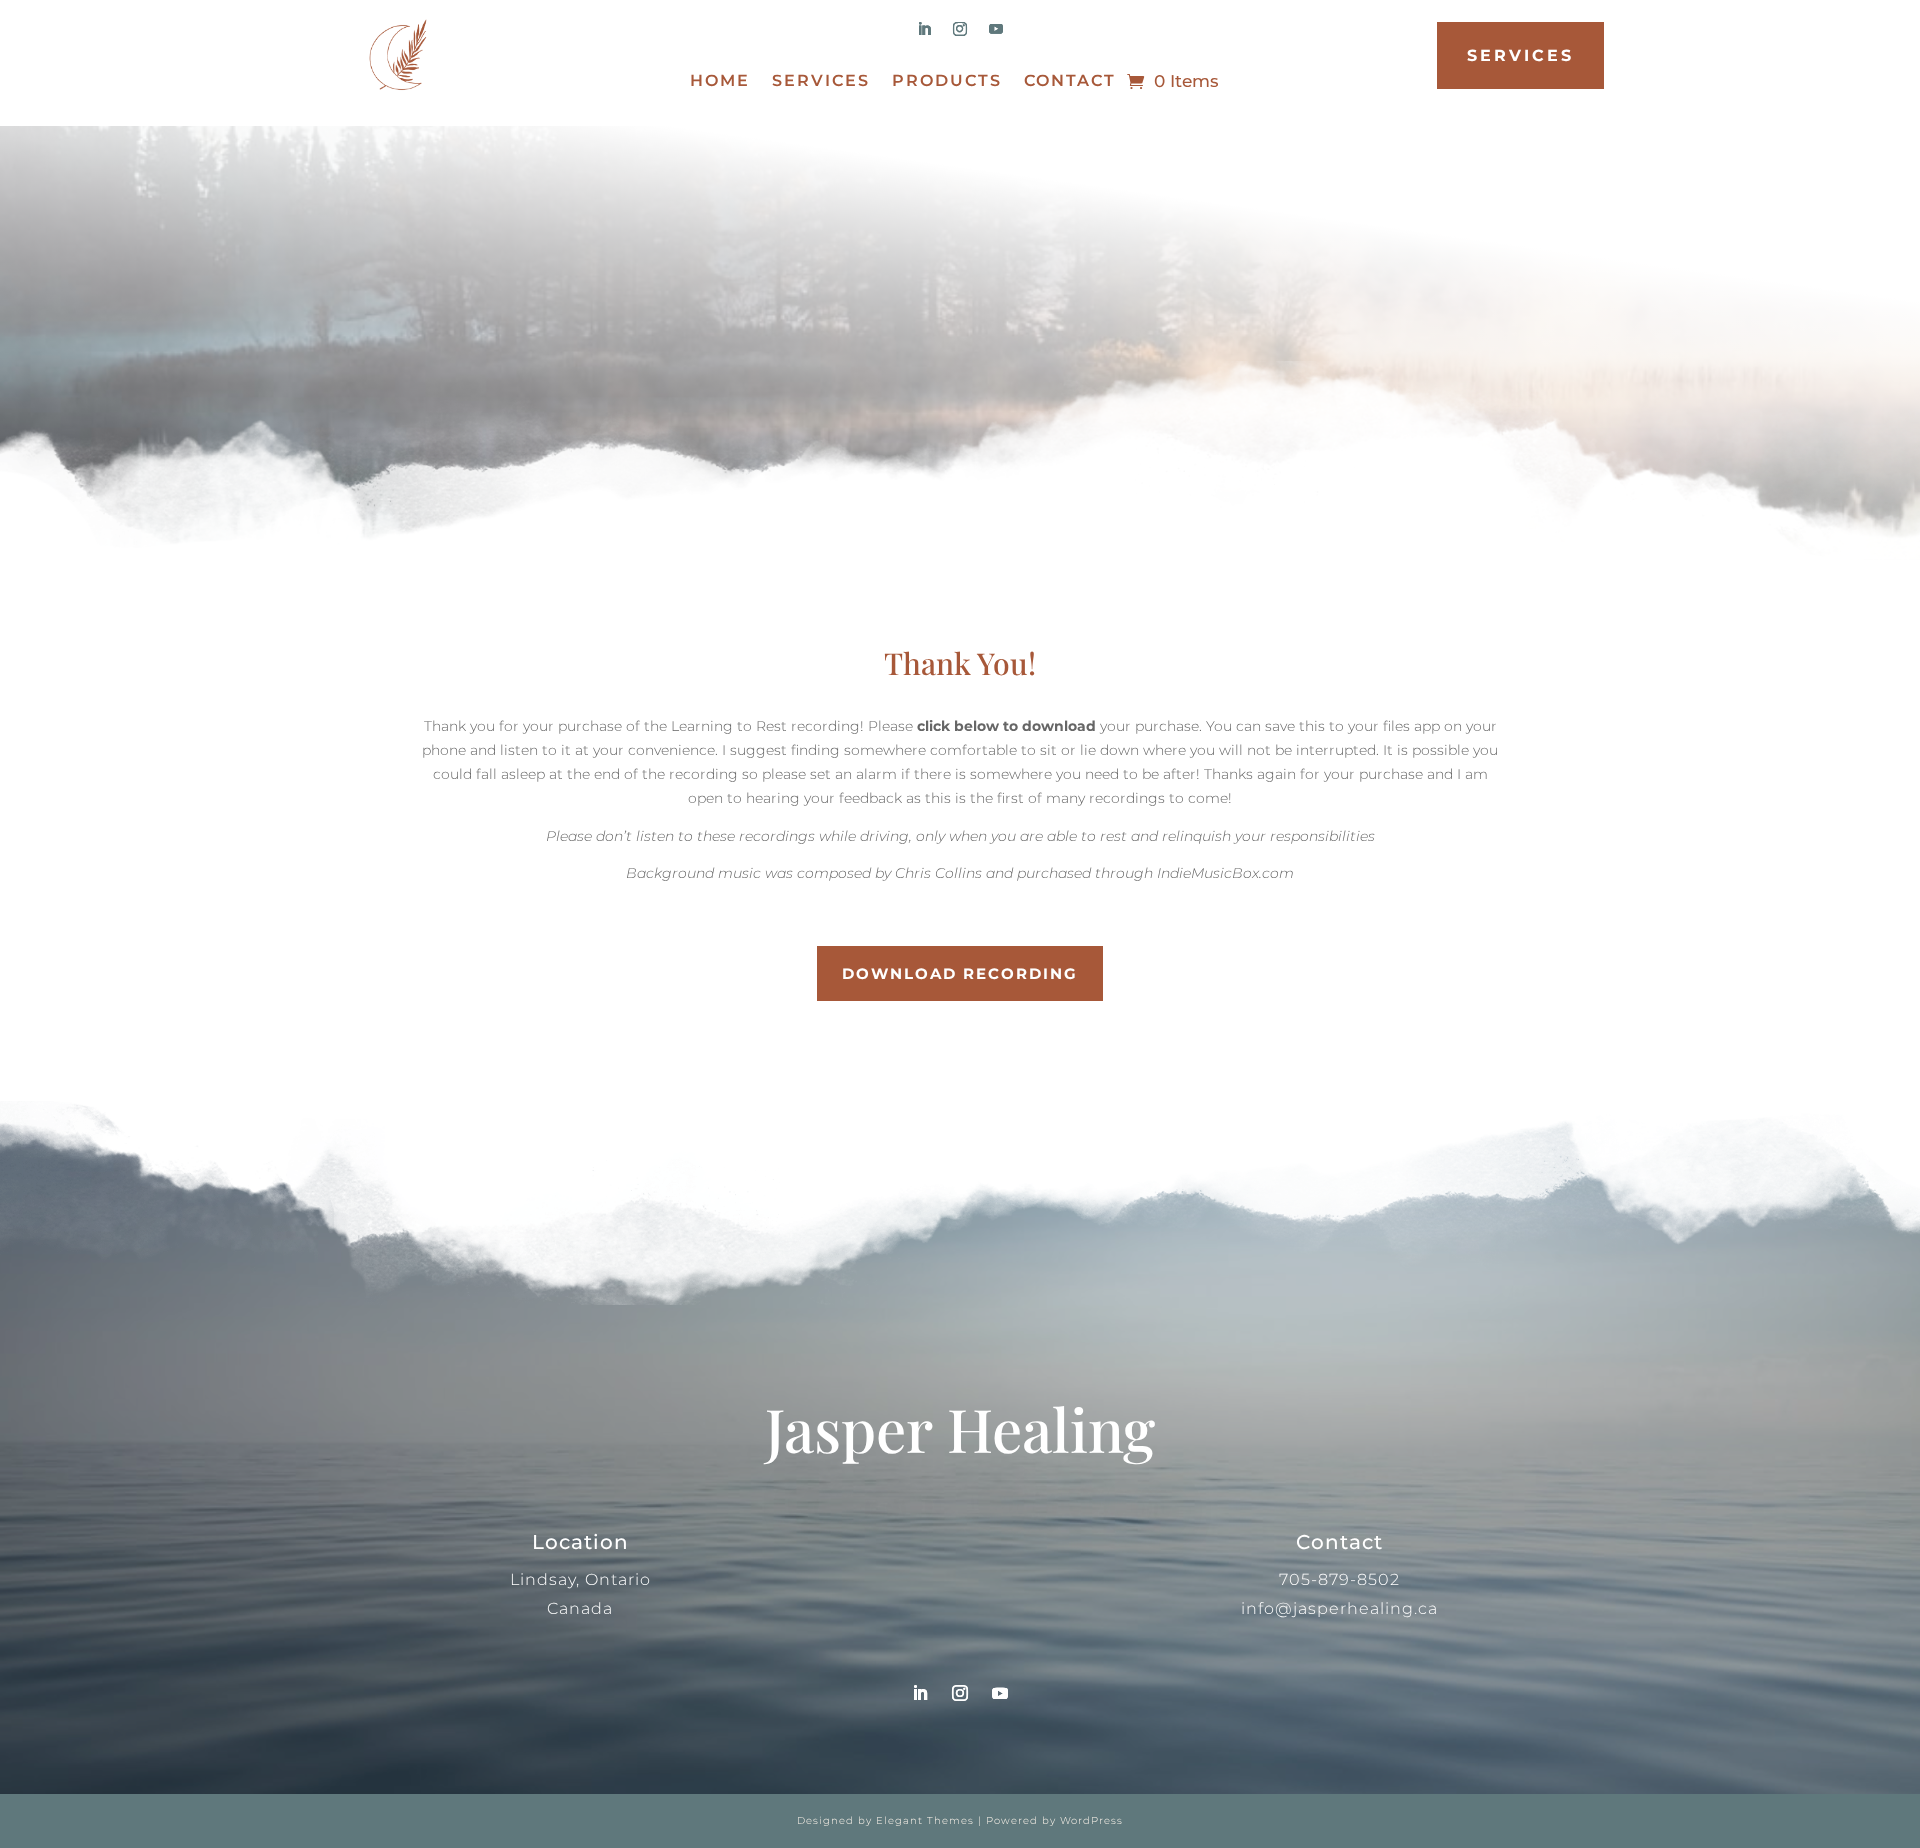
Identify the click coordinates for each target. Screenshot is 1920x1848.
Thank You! (960, 663)
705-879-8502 (1339, 1579)
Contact (1070, 82)
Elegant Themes (925, 1820)
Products (947, 82)
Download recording (960, 973)
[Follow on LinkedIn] (924, 29)
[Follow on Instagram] (960, 29)
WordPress (1091, 1820)
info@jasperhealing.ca (1339, 1608)
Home (720, 82)
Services (821, 82)
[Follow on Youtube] (996, 29)
